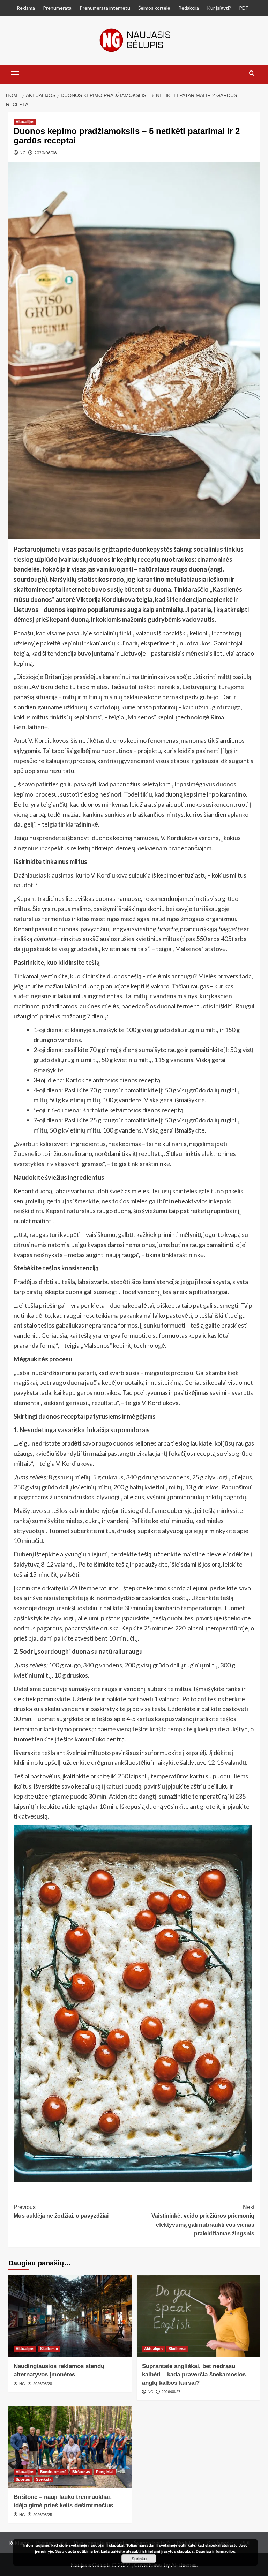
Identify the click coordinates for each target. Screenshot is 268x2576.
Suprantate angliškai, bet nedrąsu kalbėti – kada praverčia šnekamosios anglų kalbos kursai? (194, 2375)
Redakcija (189, 8)
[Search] (252, 73)
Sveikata (44, 2479)
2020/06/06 (45, 153)
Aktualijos (25, 122)
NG (23, 153)
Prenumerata (57, 8)
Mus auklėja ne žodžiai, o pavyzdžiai (61, 2212)
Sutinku (139, 2559)
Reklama (26, 8)
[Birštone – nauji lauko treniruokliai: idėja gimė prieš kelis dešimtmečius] (70, 2447)
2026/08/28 (43, 2384)
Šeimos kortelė (154, 8)
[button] (15, 73)
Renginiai (105, 2472)
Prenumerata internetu (105, 8)
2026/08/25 (43, 2515)
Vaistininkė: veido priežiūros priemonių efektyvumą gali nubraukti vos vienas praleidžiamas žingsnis (203, 2220)
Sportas (23, 2479)
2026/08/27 (171, 2392)
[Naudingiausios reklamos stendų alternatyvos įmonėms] (70, 2316)
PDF (244, 8)
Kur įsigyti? (219, 8)
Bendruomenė (53, 2472)
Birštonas (81, 2472)
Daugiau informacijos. (216, 2551)
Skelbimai (49, 2349)
